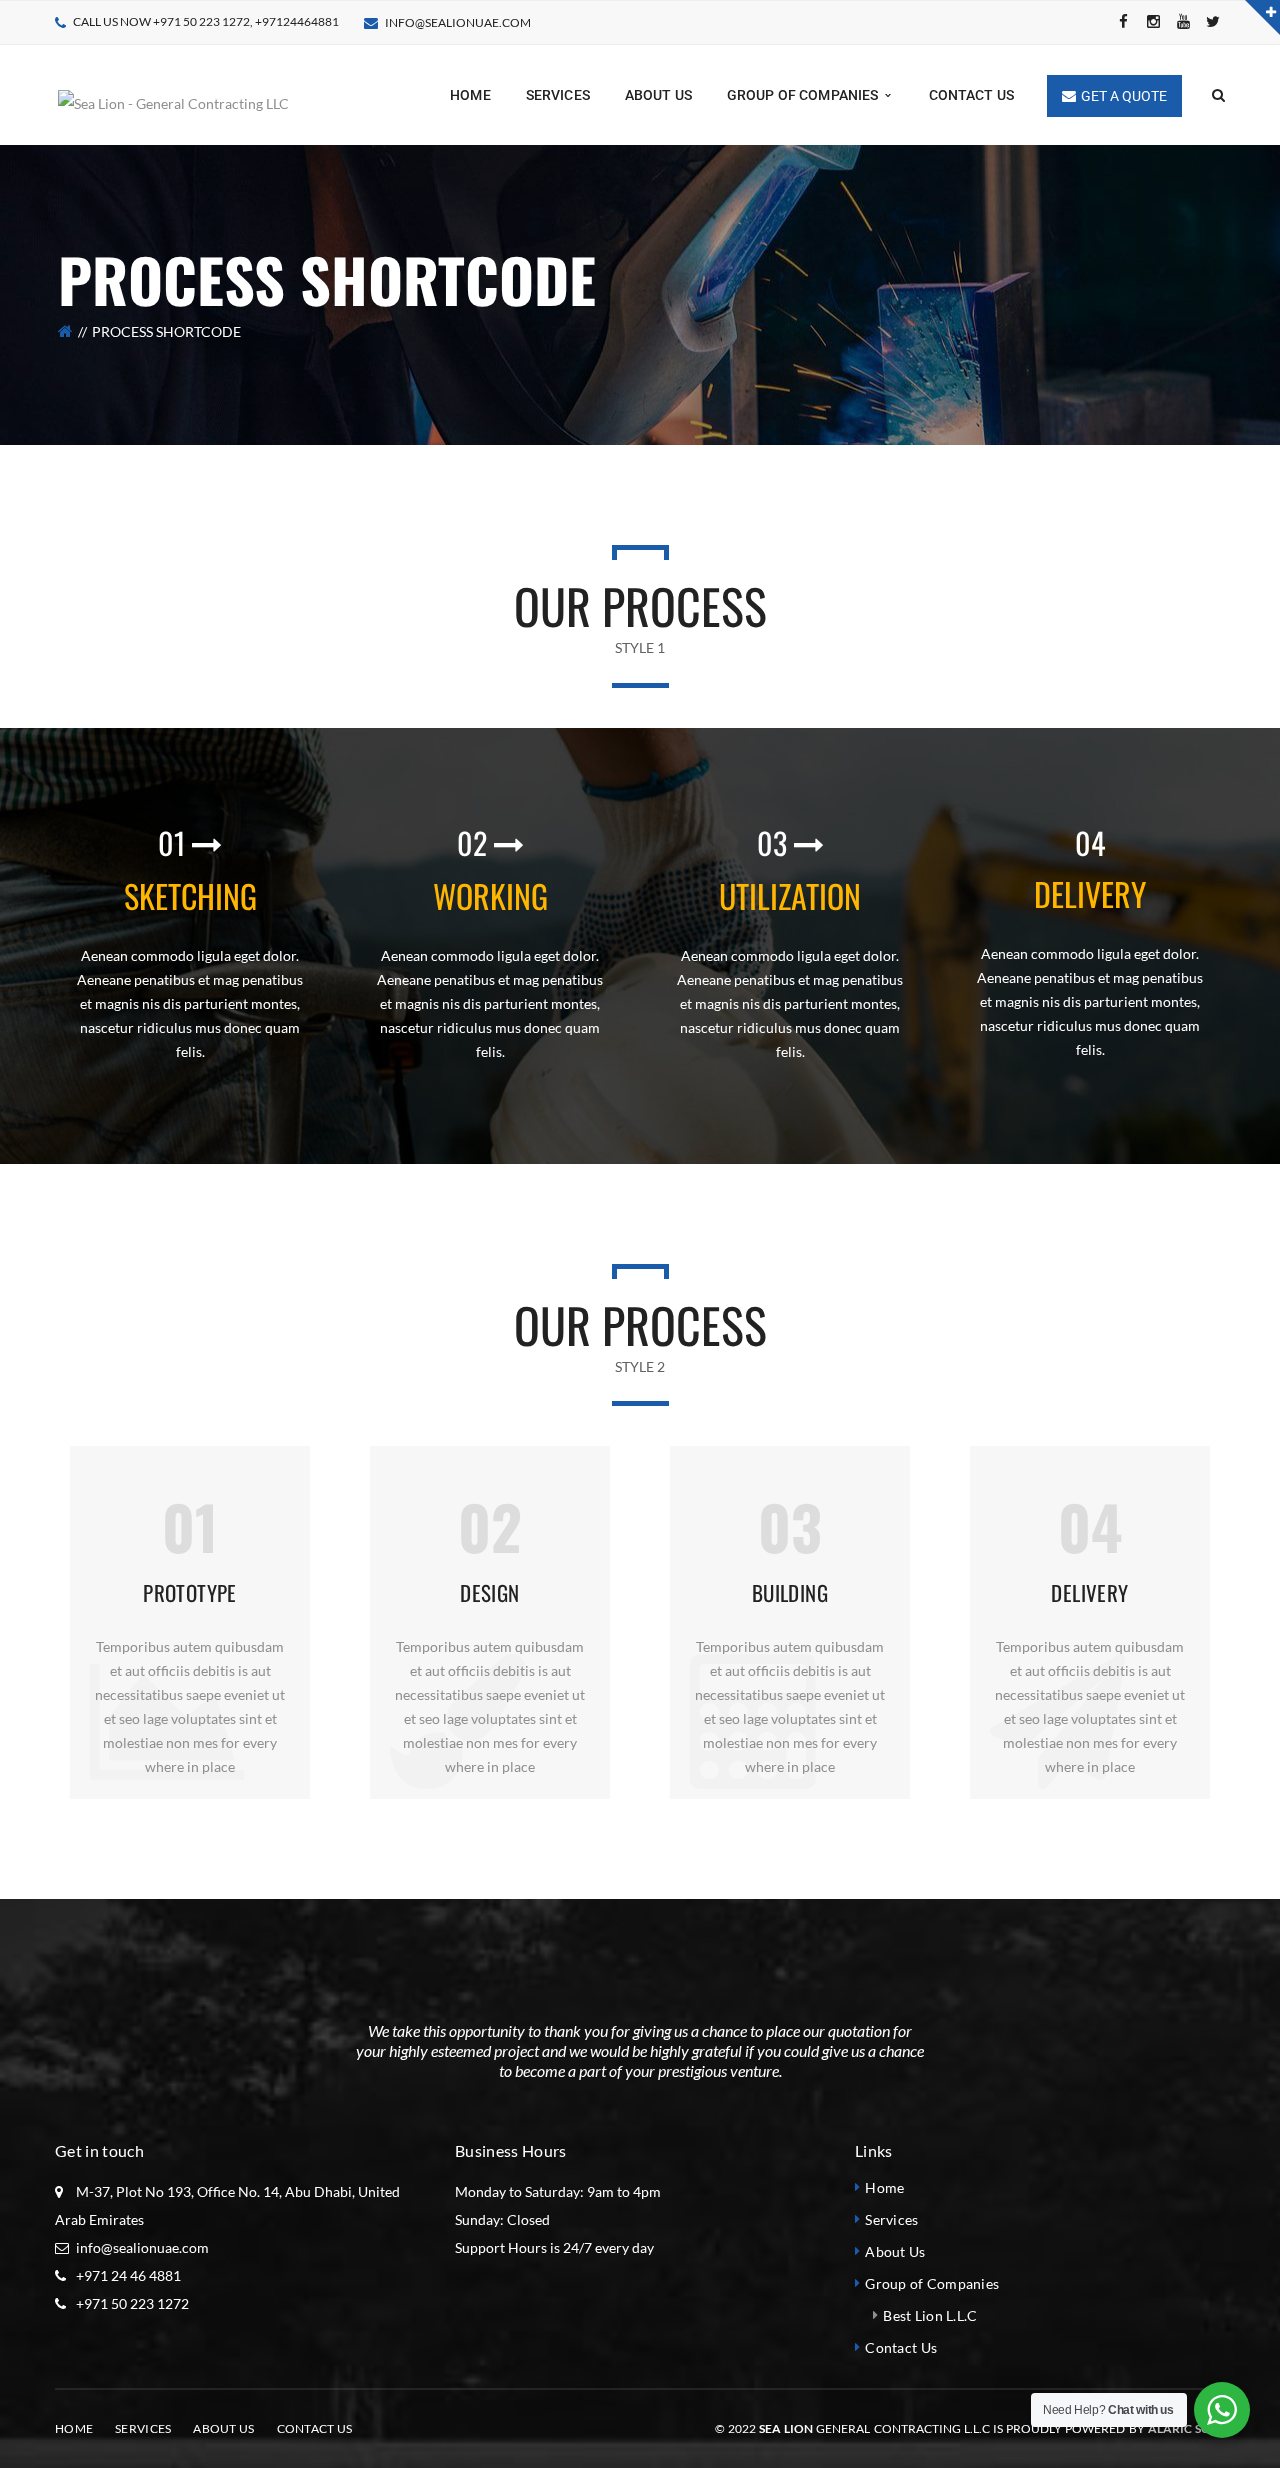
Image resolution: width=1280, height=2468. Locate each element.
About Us (895, 2251)
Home (884, 2187)
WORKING (490, 895)
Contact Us (901, 2347)
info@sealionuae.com (458, 22)
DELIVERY (1090, 893)
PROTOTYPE (190, 1592)
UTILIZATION (790, 895)
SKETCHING (190, 895)
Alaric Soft (1186, 2428)
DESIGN (490, 1592)
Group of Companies (932, 2283)
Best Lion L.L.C (930, 2315)
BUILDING (790, 1592)
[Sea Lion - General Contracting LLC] (173, 93)
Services (891, 2219)
